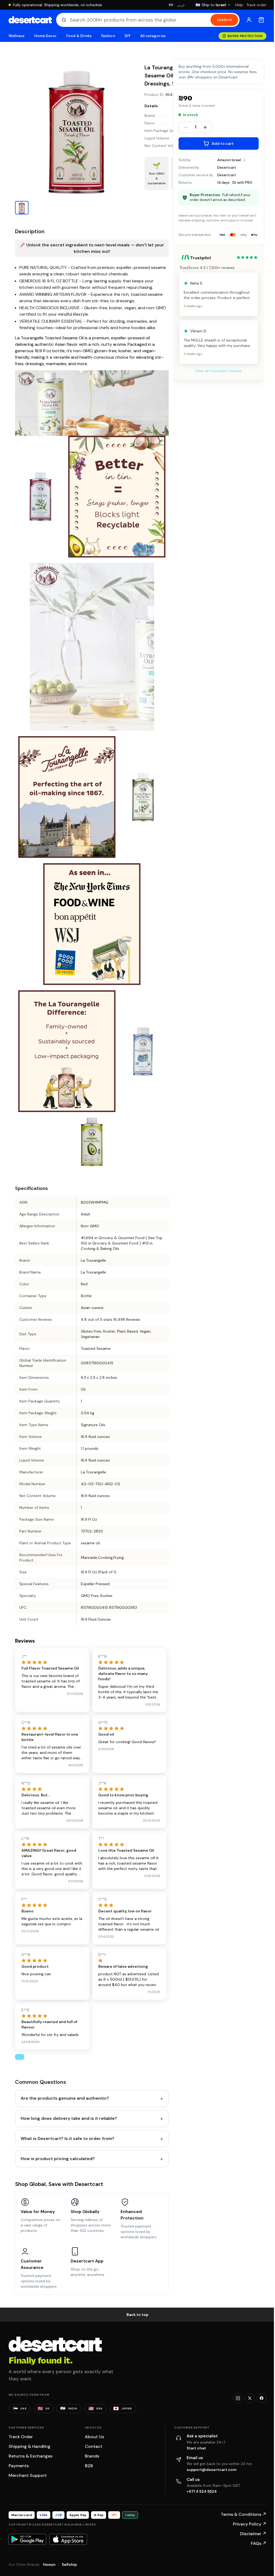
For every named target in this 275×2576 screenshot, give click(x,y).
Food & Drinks (79, 36)
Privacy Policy (250, 2524)
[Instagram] (238, 2398)
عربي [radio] (181, 5)
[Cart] (261, 20)
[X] (250, 2398)
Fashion (108, 36)
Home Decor (46, 36)
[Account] (249, 20)
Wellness (17, 36)
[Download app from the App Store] (68, 2539)
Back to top (137, 2315)
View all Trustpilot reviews (219, 371)
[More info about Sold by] (244, 160)
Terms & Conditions (244, 2514)
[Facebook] (262, 2398)
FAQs (259, 2543)
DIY (128, 36)
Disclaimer (253, 2534)
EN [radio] (171, 5)
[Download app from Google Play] (27, 2539)
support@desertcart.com (212, 2470)
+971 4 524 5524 (202, 2491)
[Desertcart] (30, 20)
